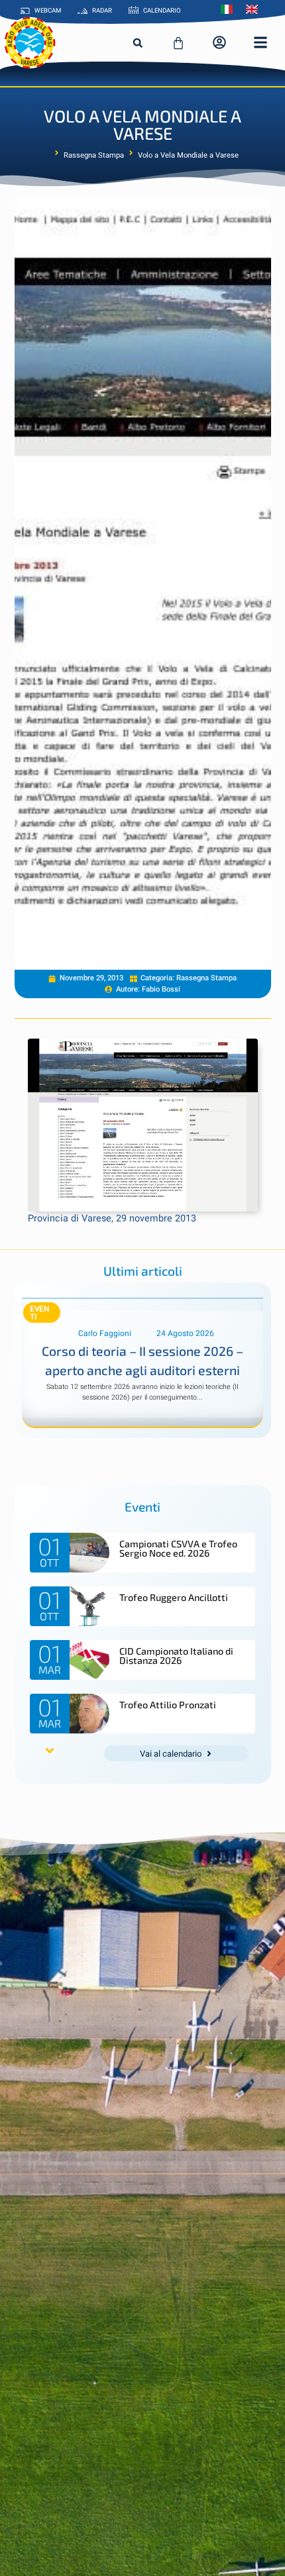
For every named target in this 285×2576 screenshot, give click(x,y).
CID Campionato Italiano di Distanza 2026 (176, 1656)
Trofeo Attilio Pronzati (168, 1705)
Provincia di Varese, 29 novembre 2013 (112, 1218)
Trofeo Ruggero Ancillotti (174, 1597)
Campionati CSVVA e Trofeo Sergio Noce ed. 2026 (178, 1548)
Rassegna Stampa (94, 156)
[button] (138, 43)
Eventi (40, 1313)
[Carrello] (178, 43)
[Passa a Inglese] (255, 9)
